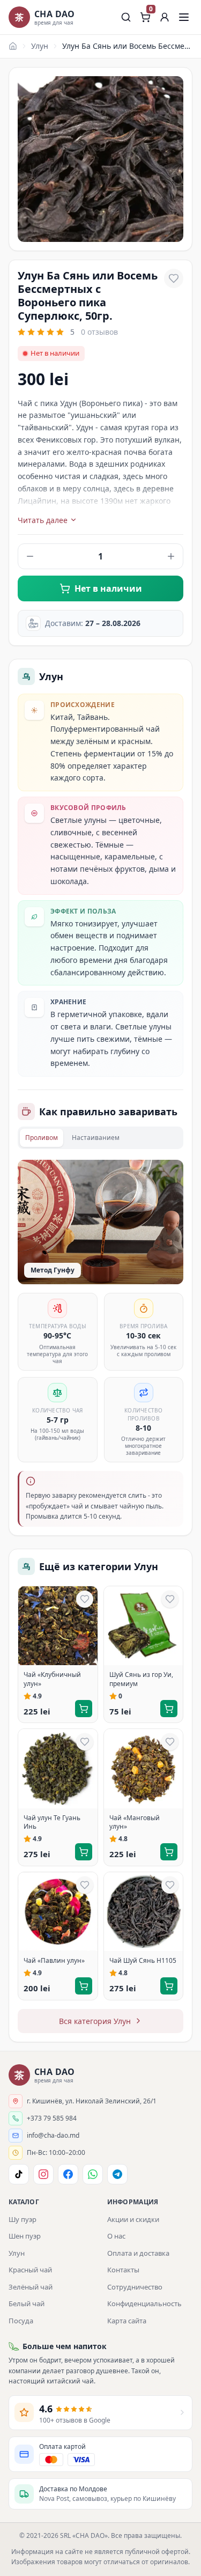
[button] (165, 17)
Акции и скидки (133, 2219)
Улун (40, 46)
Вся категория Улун (95, 2021)
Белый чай (27, 2303)
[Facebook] (68, 2174)
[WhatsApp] (93, 2174)
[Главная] (13, 46)
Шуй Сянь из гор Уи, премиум (141, 1679)
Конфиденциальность (144, 2303)
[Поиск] (126, 17)
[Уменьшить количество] (30, 556)
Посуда (21, 2321)
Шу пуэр (23, 2219)
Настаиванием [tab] (96, 1138)
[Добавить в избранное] (174, 278)
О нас (116, 2236)
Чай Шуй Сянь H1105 (143, 1961)
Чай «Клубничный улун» (52, 1679)
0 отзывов (99, 332)
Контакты (123, 2270)
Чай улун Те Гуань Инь (52, 1822)
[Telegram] (117, 2174)
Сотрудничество (135, 2287)
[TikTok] (19, 2174)
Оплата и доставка (138, 2253)
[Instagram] (43, 2174)
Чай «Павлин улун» (54, 1961)
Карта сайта (127, 2321)
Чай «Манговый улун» (135, 1822)
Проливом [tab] (42, 1138)
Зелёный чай (31, 2287)
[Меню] (184, 17)
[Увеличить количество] (171, 556)
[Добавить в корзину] (84, 1709)
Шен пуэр (25, 2236)
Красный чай (30, 2270)
